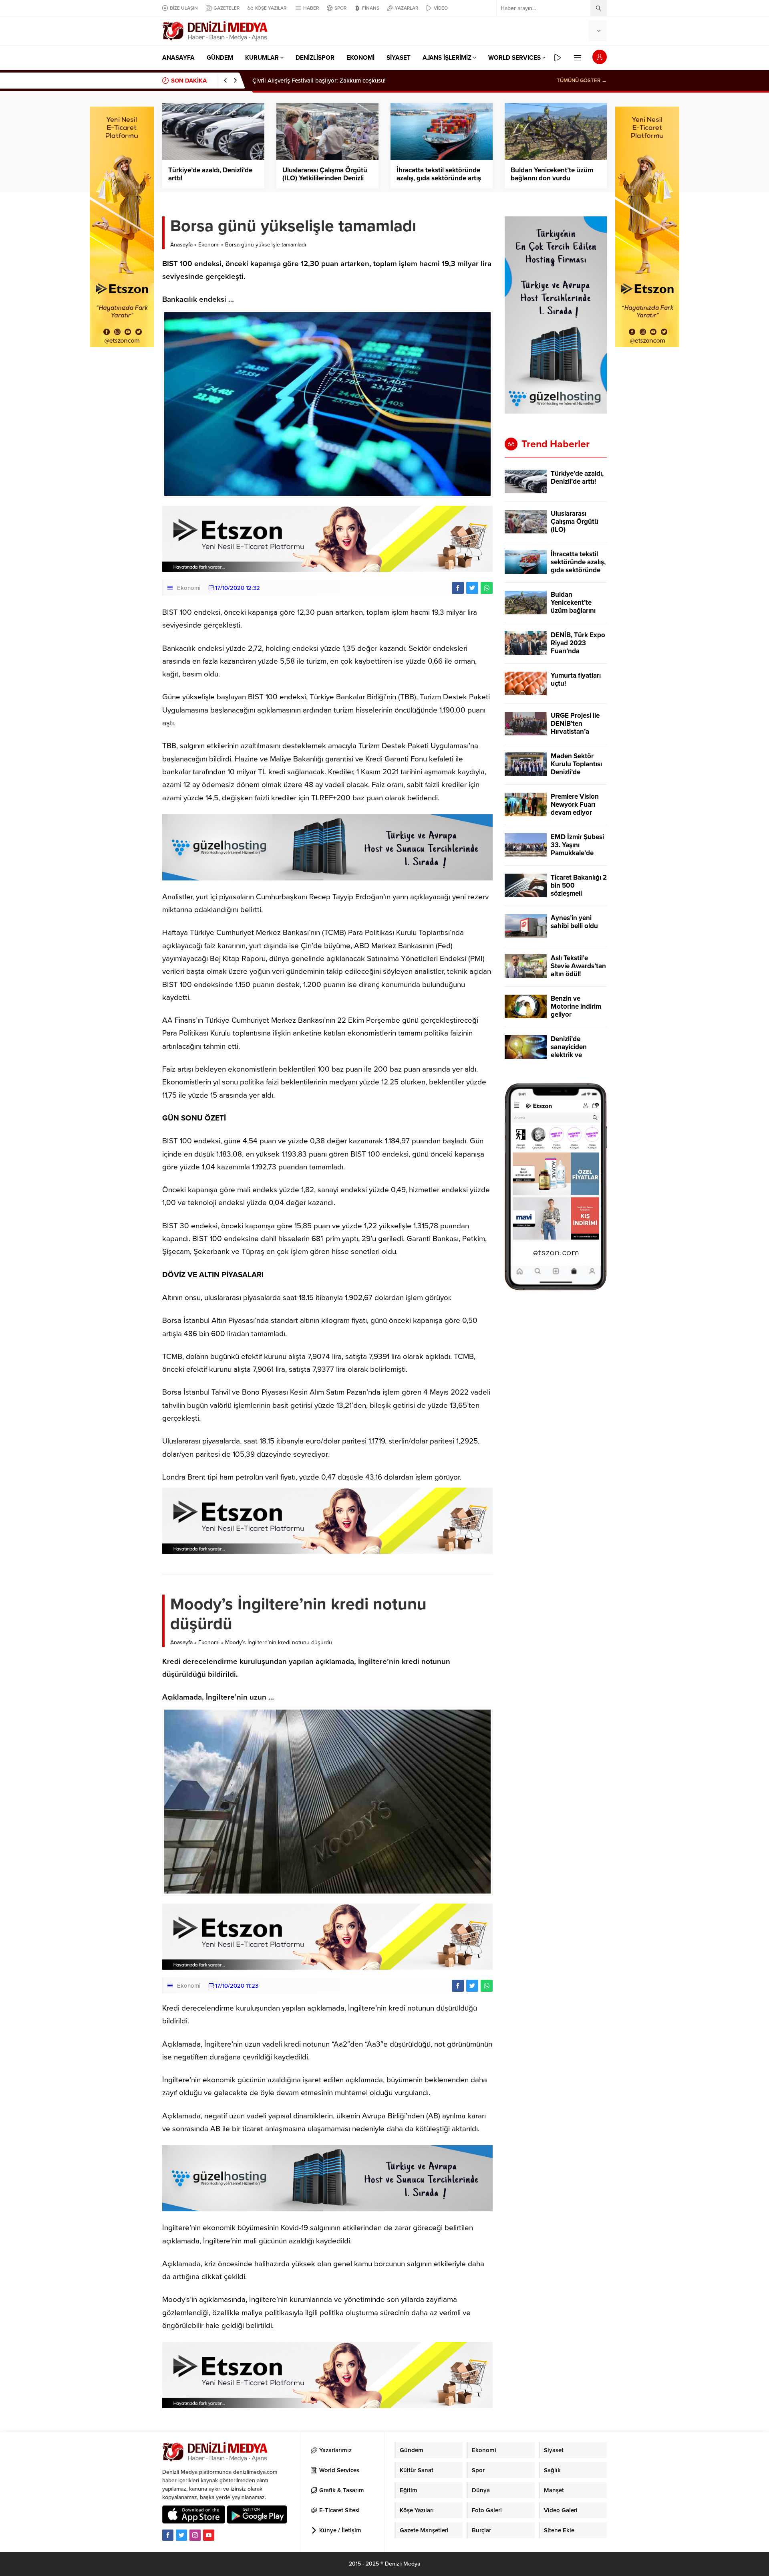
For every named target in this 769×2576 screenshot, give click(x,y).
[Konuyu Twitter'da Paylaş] (472, 588)
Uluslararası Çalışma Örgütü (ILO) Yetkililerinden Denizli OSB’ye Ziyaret (325, 178)
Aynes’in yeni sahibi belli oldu (574, 922)
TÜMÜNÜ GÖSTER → (582, 81)
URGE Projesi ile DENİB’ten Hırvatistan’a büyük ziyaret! (575, 728)
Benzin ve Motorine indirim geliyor (576, 1007)
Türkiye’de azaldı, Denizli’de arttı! (297, 81)
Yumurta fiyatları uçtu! (576, 680)
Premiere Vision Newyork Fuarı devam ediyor (575, 805)
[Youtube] (209, 2535)
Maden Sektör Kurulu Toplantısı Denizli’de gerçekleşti (576, 768)
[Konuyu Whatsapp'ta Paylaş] (487, 588)
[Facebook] (168, 2535)
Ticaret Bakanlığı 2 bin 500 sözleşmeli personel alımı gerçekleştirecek (579, 894)
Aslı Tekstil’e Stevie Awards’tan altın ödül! (578, 966)
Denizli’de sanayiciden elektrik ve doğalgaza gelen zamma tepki (576, 1055)
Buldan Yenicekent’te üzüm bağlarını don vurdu (552, 174)
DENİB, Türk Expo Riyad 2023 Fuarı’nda (578, 643)
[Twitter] (181, 2535)
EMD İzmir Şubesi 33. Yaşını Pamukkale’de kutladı (577, 849)
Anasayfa (181, 245)
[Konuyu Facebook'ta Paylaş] (458, 588)
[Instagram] (195, 2535)
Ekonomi (209, 245)
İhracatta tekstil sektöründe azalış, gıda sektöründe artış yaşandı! (439, 178)
